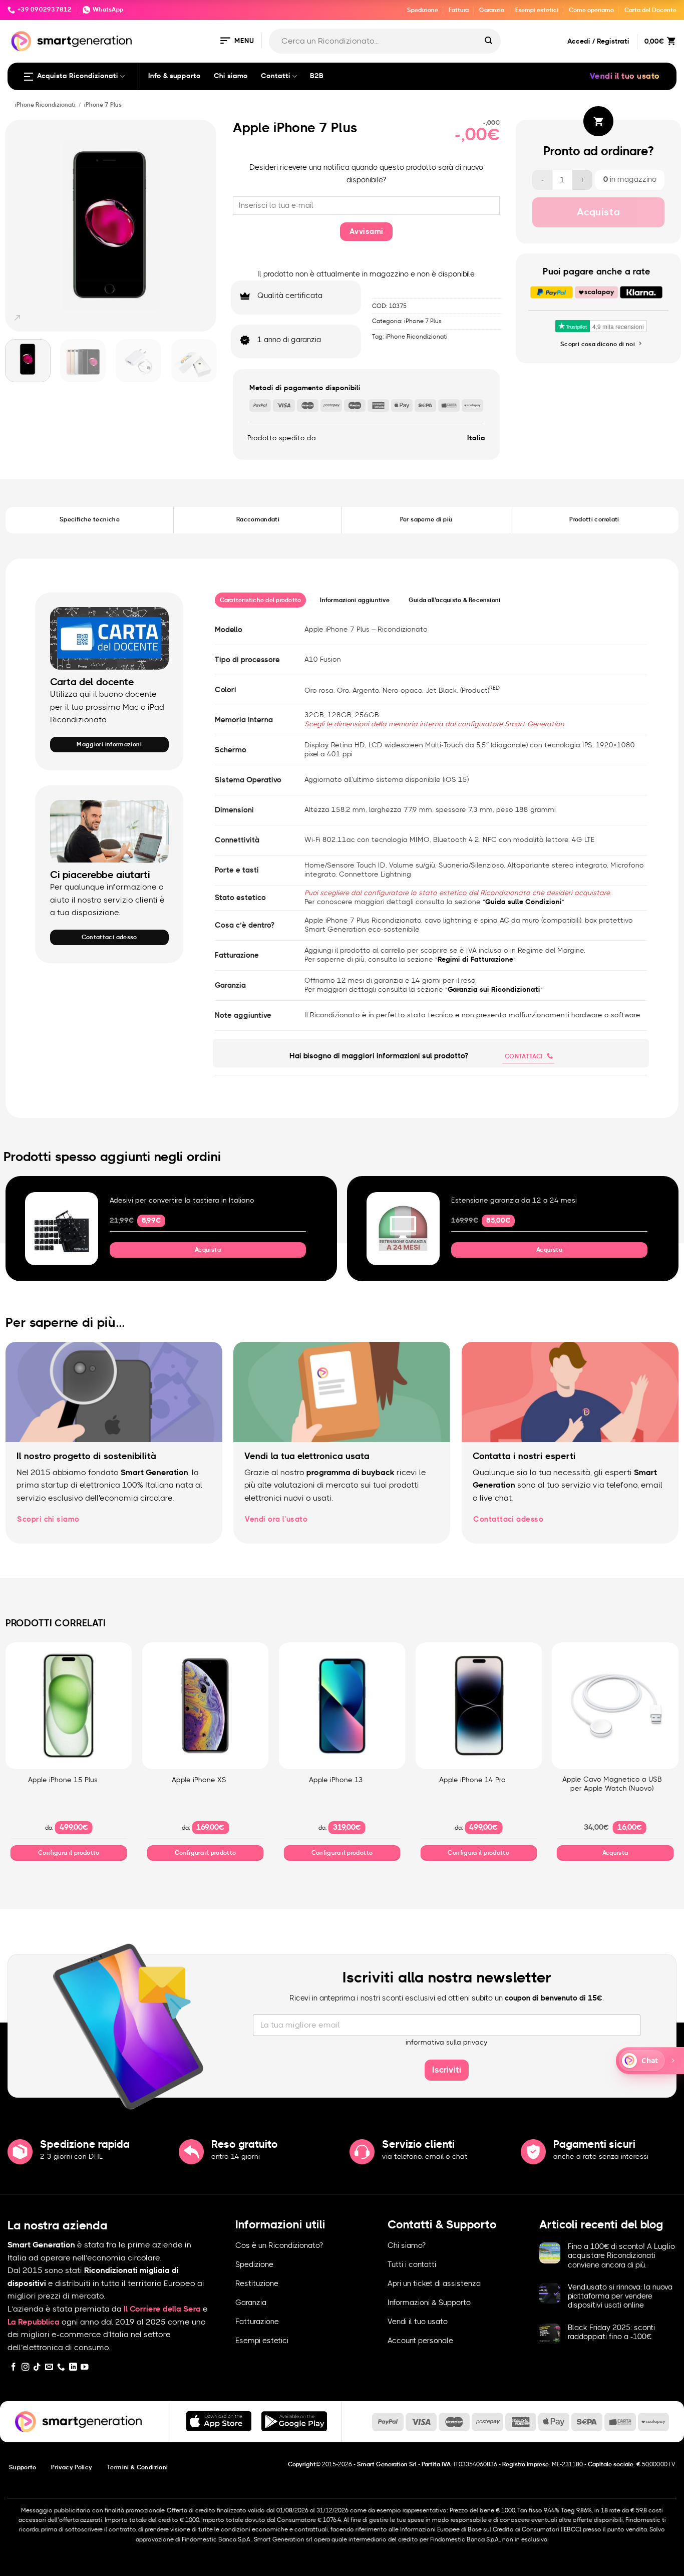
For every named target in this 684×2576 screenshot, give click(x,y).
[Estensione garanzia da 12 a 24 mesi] (403, 1229)
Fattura (459, 10)
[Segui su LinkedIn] (73, 2367)
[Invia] (488, 41)
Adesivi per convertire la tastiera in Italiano (182, 1201)
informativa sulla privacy (447, 2043)
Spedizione (423, 10)
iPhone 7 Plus (103, 105)
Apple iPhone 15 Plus (63, 1780)
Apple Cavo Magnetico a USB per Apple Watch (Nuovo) (612, 1784)
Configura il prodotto (69, 1853)
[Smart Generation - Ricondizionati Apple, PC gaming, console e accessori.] (71, 41)
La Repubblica (34, 2322)
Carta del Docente (650, 10)
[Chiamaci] (61, 2367)
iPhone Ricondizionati (45, 105)
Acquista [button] (208, 1250)
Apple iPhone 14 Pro (472, 1780)
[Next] (204, 226)
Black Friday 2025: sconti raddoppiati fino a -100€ (611, 2332)
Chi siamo (231, 76)
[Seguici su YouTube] (85, 2367)
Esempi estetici (537, 10)
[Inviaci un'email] (49, 2367)
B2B (317, 76)
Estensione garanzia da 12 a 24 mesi (514, 1201)
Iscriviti (447, 2070)
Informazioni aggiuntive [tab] (355, 600)
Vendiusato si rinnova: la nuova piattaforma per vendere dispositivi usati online (620, 2296)
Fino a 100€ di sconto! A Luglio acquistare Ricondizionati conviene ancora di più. (621, 2256)
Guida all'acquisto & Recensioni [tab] (455, 600)
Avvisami (367, 232)
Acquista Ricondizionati (78, 76)
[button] (236, 41)
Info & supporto (175, 76)
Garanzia (492, 10)
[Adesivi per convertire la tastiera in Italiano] (62, 1229)
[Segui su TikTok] (37, 2367)
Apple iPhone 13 (336, 1780)
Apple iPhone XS (199, 1780)
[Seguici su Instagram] (26, 2367)
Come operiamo (591, 10)
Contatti (276, 76)
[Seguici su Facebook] (14, 2367)
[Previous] (18, 226)
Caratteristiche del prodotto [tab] (261, 600)
